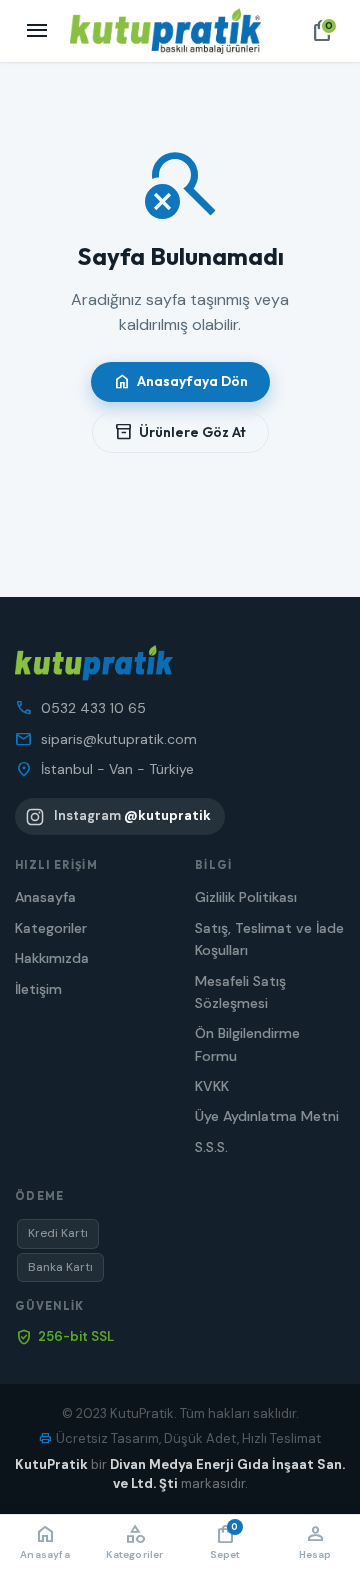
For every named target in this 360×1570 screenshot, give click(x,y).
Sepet (225, 1541)
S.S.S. (211, 1147)
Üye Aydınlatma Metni (267, 1116)
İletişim (38, 989)
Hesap (315, 1541)
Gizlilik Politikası (246, 897)
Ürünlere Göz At (180, 432)
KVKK (212, 1086)
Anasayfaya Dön (180, 382)
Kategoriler (51, 928)
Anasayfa (45, 897)
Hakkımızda (52, 958)
